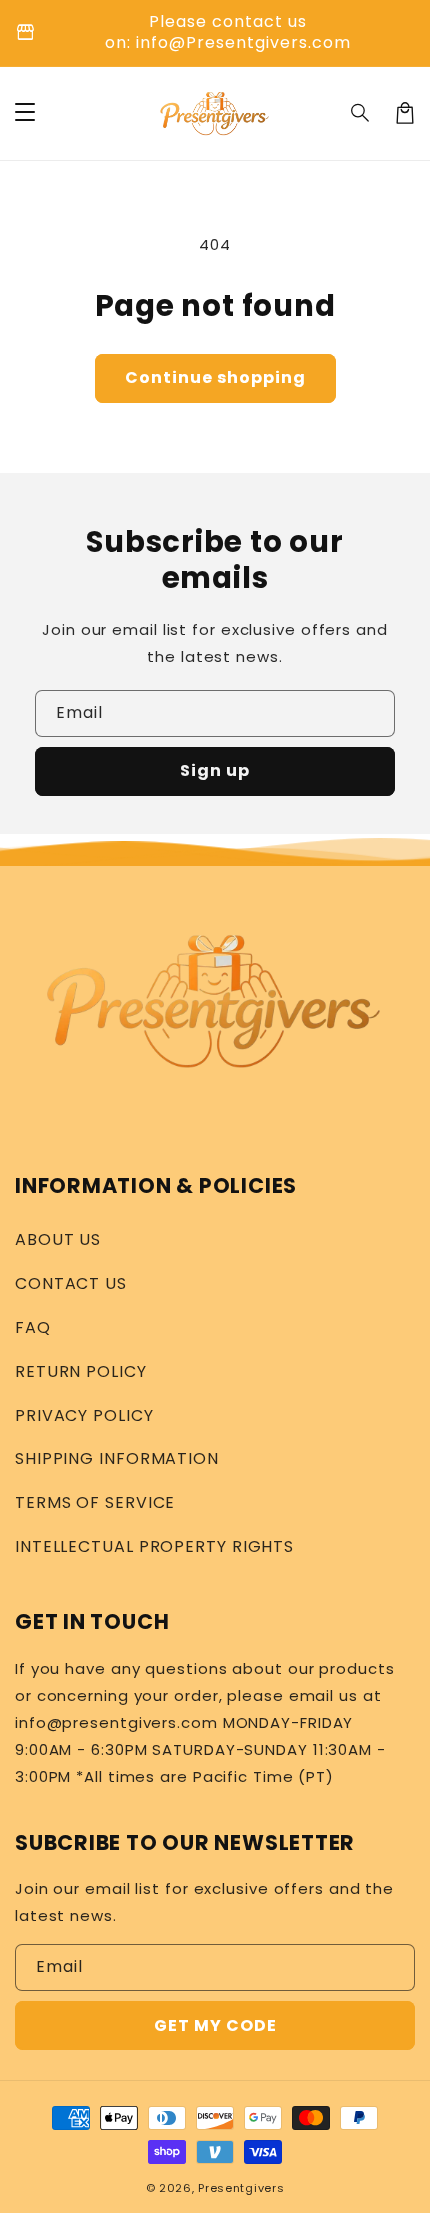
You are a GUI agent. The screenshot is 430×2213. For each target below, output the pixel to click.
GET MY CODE (215, 2025)
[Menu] (25, 113)
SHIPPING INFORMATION (117, 1458)
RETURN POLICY (81, 1371)
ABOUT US (58, 1239)
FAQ (33, 1327)
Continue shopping (215, 377)
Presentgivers (241, 2188)
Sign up (215, 770)
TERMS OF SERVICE (95, 1502)
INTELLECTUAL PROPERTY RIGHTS (154, 1546)
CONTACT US (71, 1283)
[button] (361, 113)
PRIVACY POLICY (84, 1415)
